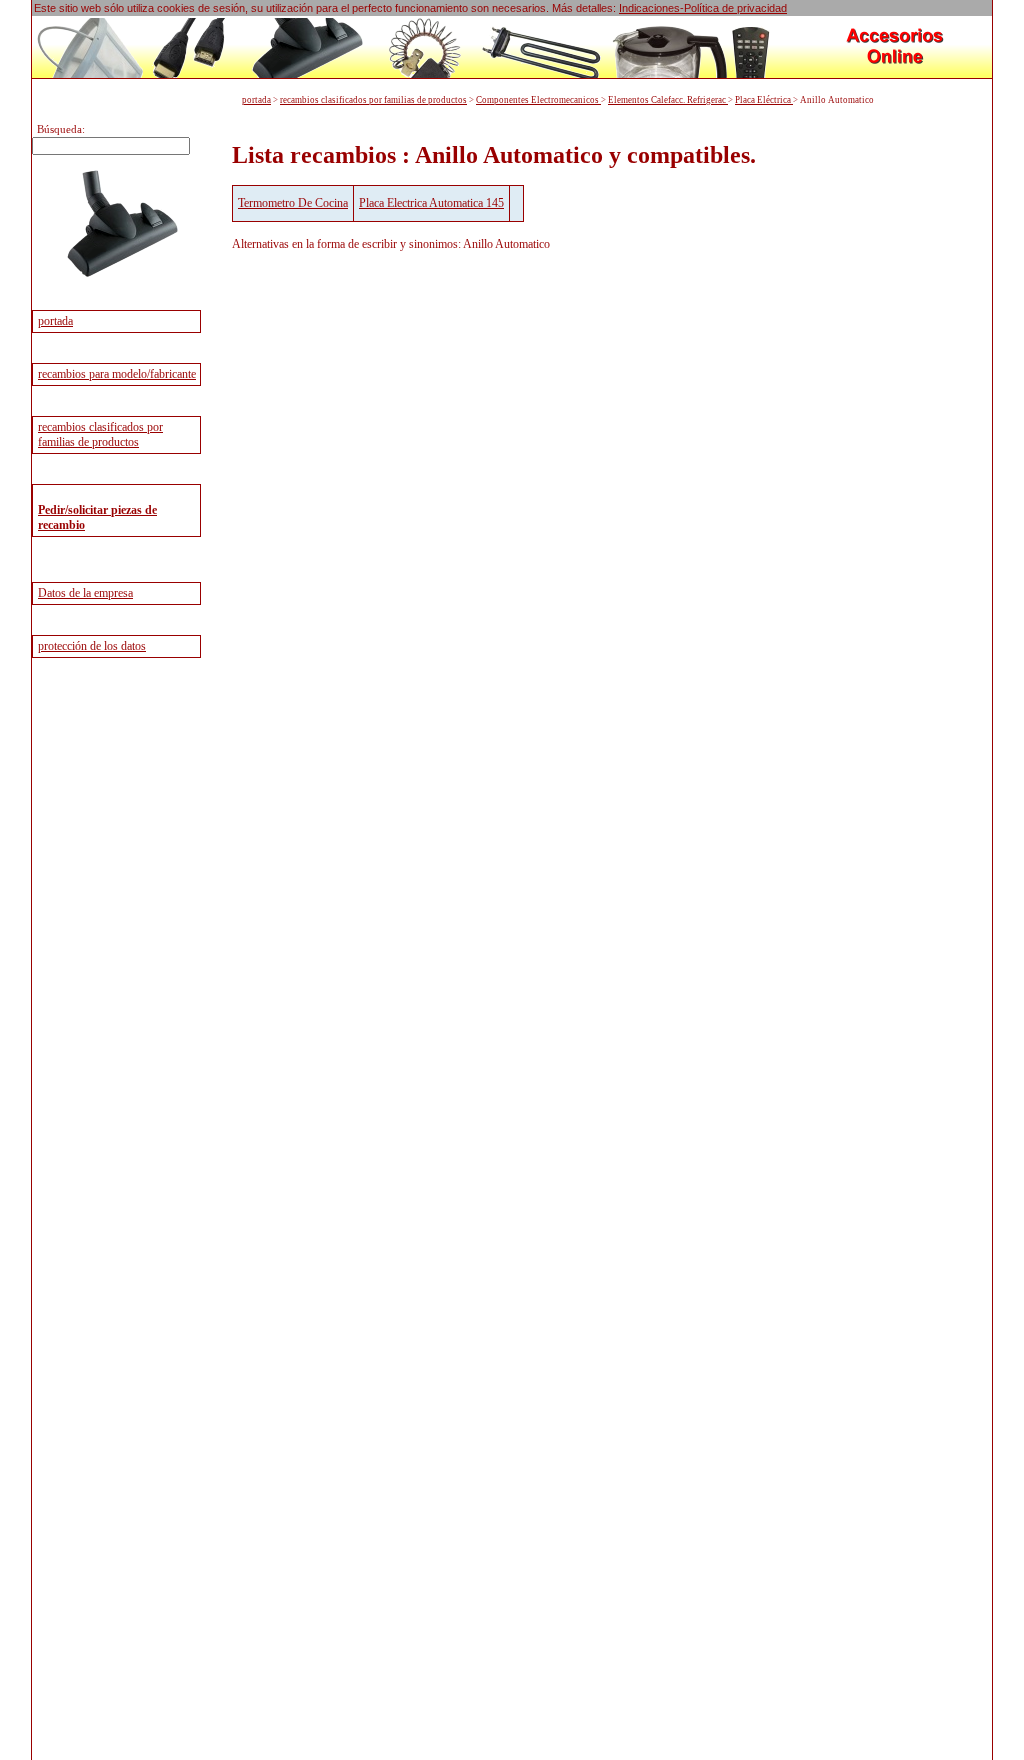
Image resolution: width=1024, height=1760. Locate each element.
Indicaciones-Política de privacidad (703, 8)
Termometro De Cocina (293, 203)
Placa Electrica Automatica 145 (431, 203)
